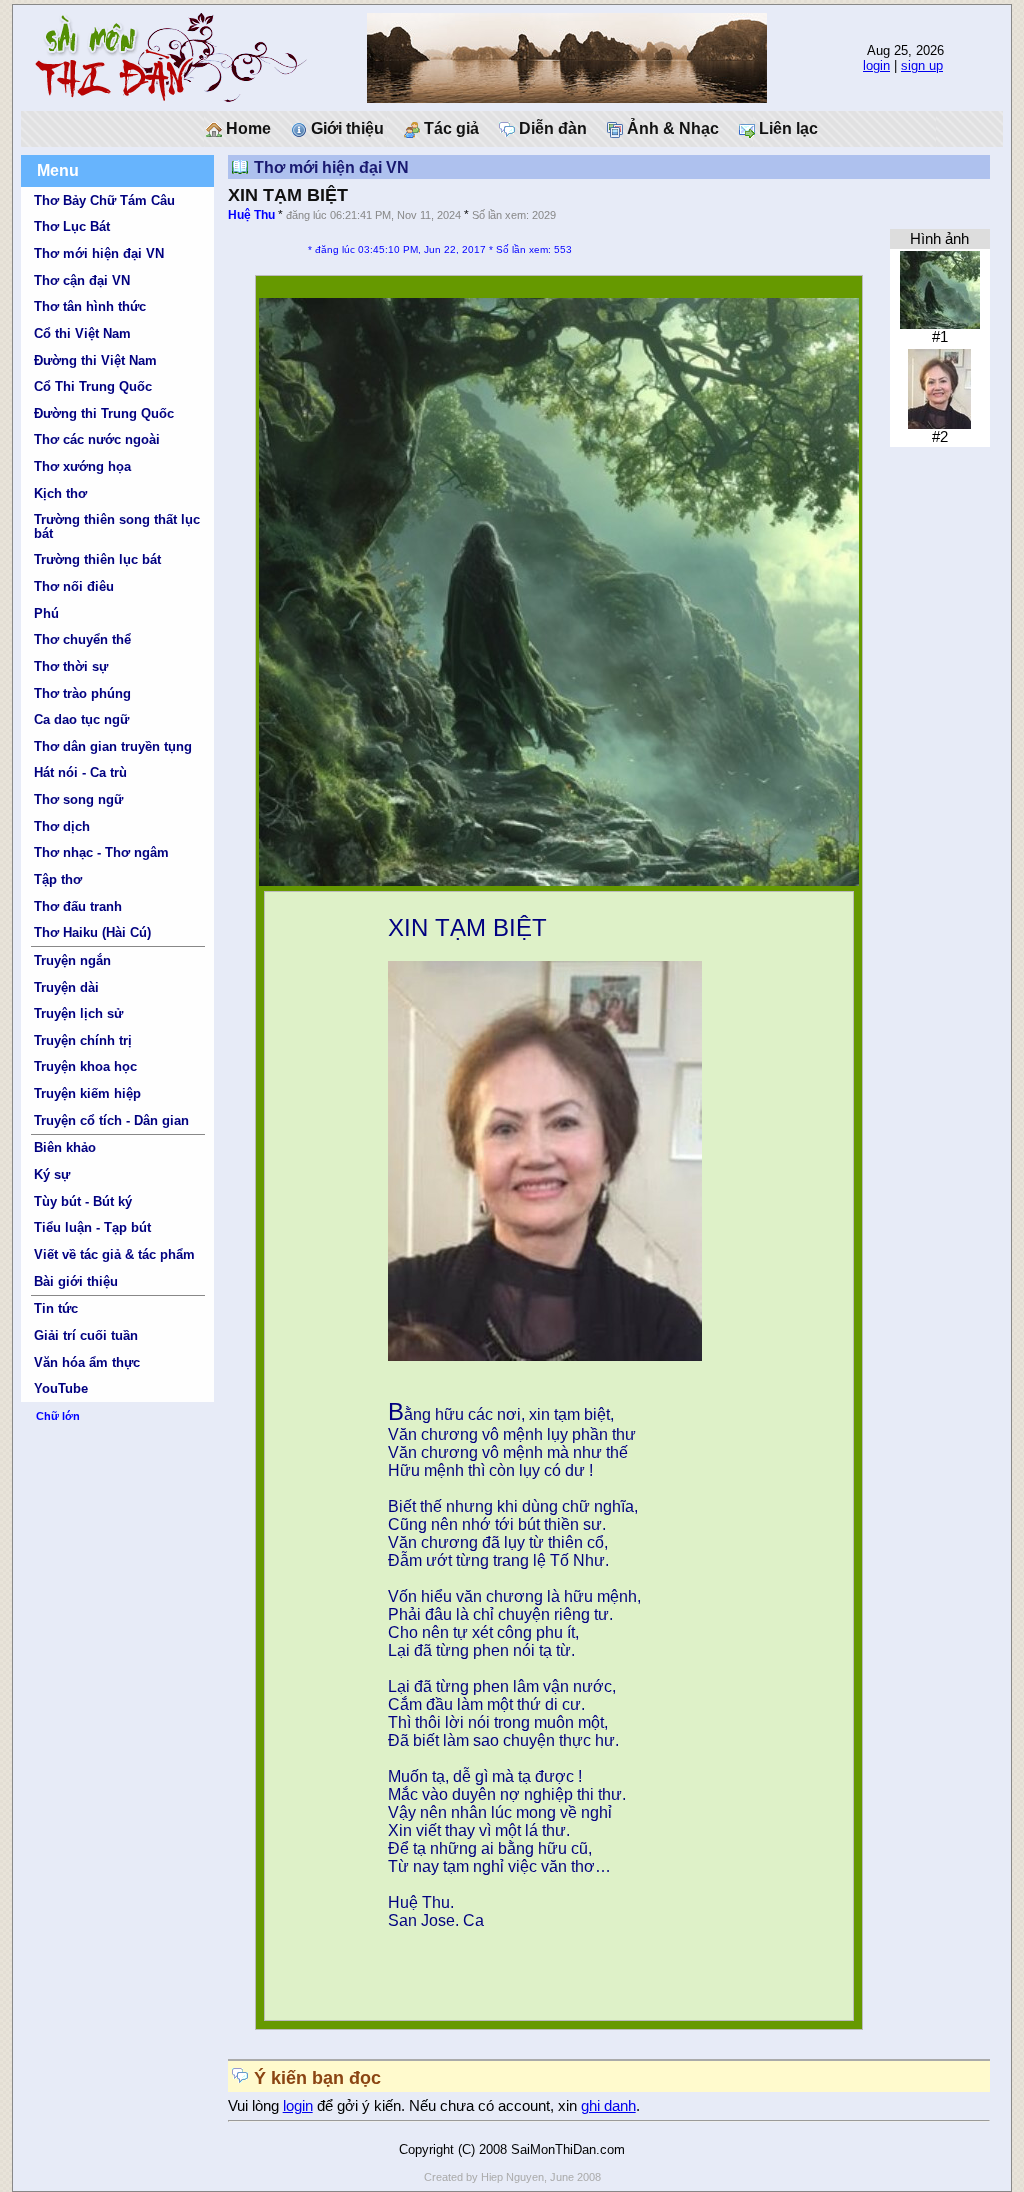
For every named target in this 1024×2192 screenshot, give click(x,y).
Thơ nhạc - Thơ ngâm (101, 852)
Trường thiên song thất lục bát (117, 526)
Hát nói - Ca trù (80, 772)
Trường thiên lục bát (97, 559)
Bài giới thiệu (76, 1281)
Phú (46, 613)
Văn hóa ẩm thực (87, 1362)
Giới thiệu (345, 128)
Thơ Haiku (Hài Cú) (92, 932)
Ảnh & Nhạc (671, 128)
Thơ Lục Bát (72, 226)
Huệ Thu (251, 215)
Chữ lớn (58, 1416)
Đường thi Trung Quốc (104, 413)
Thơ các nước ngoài (97, 439)
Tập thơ (58, 879)
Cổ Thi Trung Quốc (93, 386)
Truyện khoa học (85, 1066)
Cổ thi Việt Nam (82, 333)
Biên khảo (65, 1147)
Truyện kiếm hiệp (87, 1093)
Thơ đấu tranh (78, 906)
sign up (922, 65)
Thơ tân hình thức (90, 306)
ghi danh (608, 2106)
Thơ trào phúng (82, 693)
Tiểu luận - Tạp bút (92, 1227)
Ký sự (52, 1174)
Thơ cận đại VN (82, 280)
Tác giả (449, 128)
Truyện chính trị (83, 1040)
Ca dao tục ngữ (81, 719)
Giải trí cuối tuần (86, 1335)
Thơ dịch (62, 826)
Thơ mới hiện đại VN (99, 253)
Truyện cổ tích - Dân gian (111, 1120)
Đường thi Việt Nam (95, 360)
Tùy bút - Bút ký (83, 1201)
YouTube (61, 1388)
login (876, 65)
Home (246, 128)
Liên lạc (786, 128)
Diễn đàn (551, 128)
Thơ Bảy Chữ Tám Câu (104, 200)
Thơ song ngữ (78, 799)
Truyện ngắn (72, 960)
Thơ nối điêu (74, 586)
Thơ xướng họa (82, 466)
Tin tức (56, 1308)
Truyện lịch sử (78, 1013)
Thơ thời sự (71, 666)
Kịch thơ (60, 493)
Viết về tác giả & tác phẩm (114, 1254)
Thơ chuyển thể (82, 639)
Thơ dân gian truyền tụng (113, 746)
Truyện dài (66, 987)
